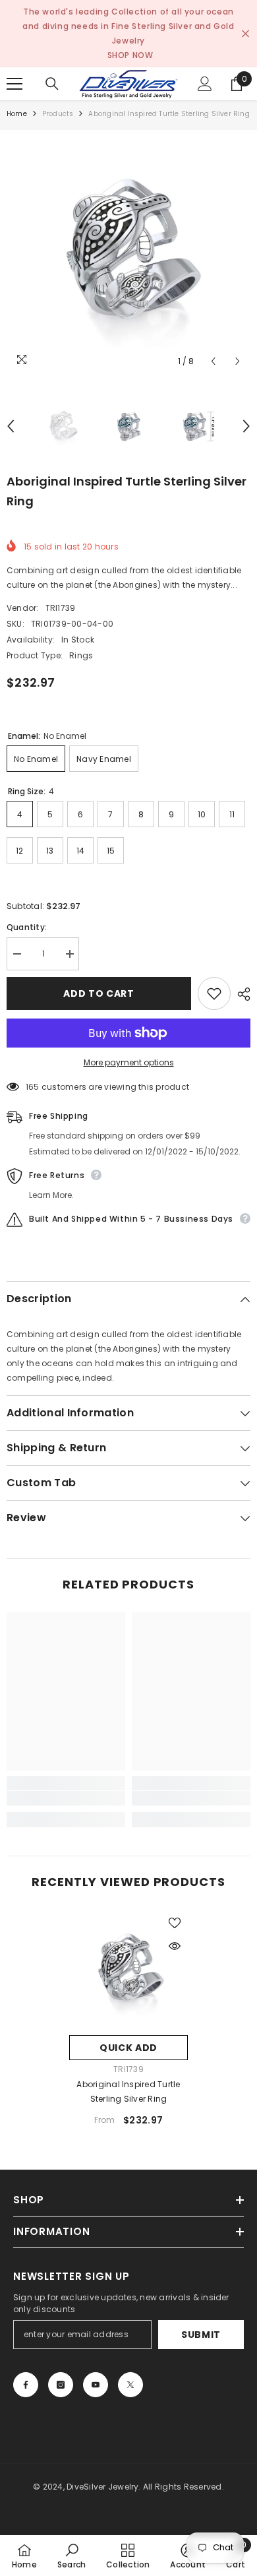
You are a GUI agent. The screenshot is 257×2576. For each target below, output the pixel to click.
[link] (66, 1798)
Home (17, 114)
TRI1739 (61, 608)
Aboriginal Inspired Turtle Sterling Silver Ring (128, 2091)
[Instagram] (61, 2385)
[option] (128, 252)
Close (245, 34)
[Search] (52, 84)
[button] (213, 361)
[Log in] (205, 84)
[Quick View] (175, 1946)
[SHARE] (241, 994)
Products (58, 114)
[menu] (14, 84)
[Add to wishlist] (214, 993)
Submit (201, 2335)
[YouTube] (96, 2385)
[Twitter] (130, 2385)
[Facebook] (26, 2385)
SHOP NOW (130, 55)
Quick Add (128, 2048)
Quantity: (27, 927)
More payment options (129, 1062)
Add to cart (99, 993)
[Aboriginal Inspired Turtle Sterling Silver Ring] (128, 1969)
